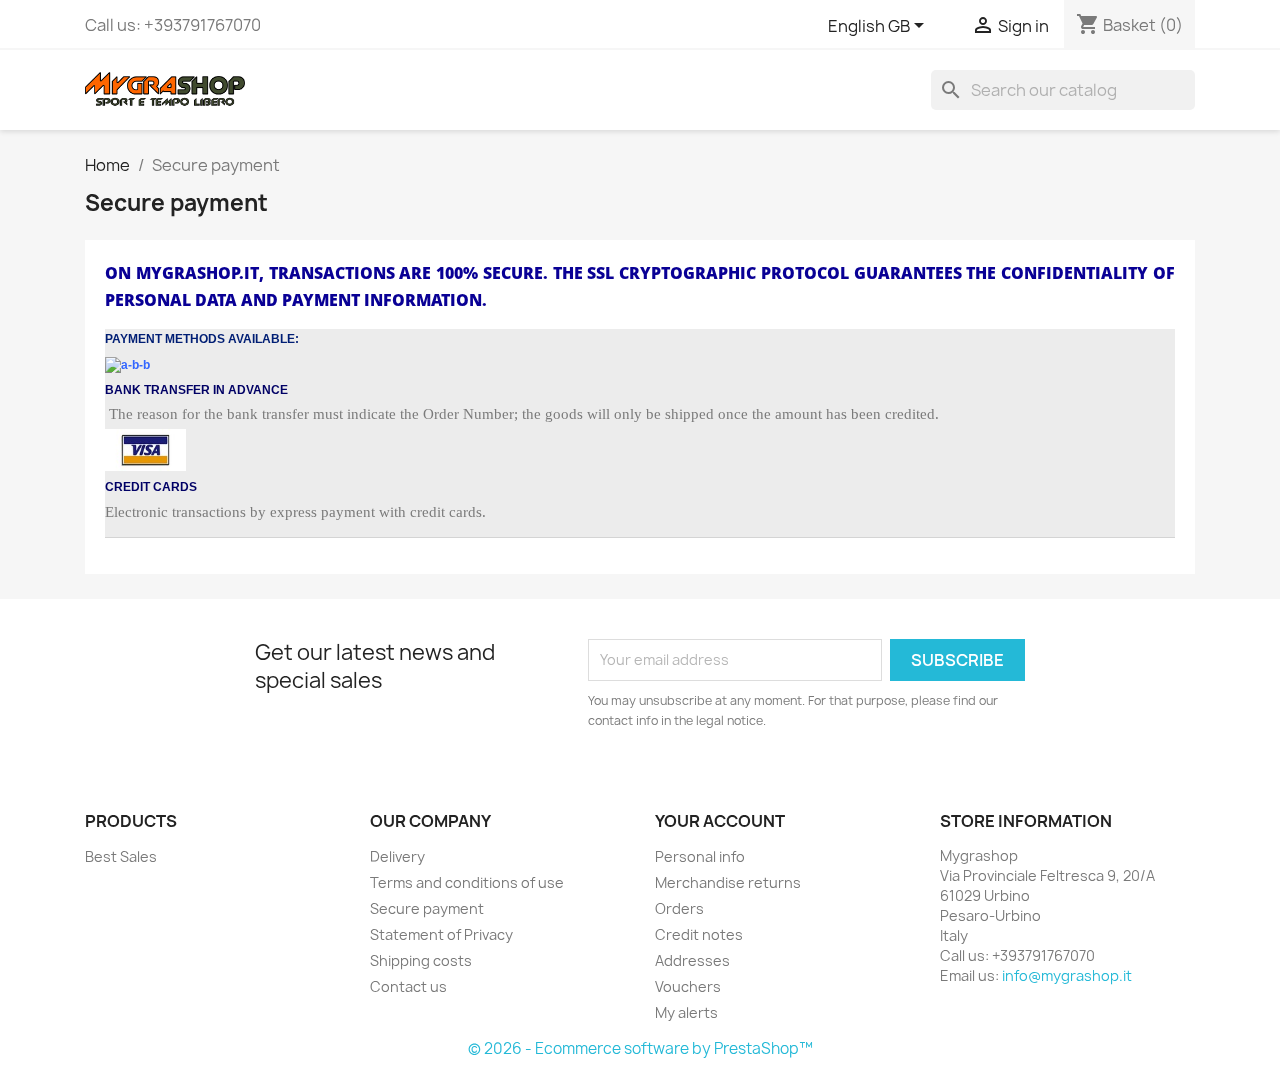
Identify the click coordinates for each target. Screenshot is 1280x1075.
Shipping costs (421, 960)
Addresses (692, 960)
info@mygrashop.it (1067, 975)
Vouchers (688, 986)
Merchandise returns (728, 882)
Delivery (397, 856)
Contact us (408, 986)
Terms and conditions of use (467, 882)
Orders (679, 908)
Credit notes (699, 934)
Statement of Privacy (441, 934)
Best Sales (121, 856)
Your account (720, 821)
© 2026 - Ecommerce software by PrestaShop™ (640, 1048)
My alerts (686, 1012)
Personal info (700, 856)
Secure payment (427, 908)
